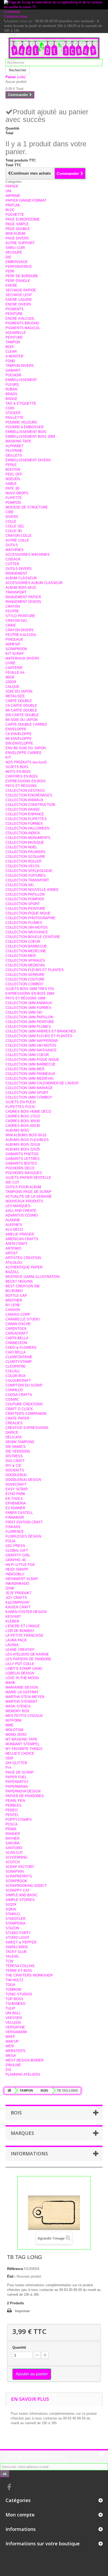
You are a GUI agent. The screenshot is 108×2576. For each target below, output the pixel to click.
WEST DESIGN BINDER (25, 2060)
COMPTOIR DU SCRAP (24, 1385)
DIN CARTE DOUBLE (22, 715)
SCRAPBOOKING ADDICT (26, 1886)
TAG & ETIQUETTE (21, 403)
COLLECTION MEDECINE (26, 951)
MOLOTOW (14, 1730)
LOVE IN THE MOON (22, 1678)
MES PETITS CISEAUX (24, 1716)
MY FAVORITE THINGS (24, 1749)
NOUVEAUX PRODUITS (24, 1201)
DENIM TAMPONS (20, 1442)
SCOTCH (13, 1862)
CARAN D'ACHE (18, 1324)
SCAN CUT (14, 1853)
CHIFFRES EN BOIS (22, 776)
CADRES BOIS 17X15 (23, 1116)
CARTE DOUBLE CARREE (26, 724)
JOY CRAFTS (16, 1598)
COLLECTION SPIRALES (25, 960)
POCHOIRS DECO (20, 1168)
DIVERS (12, 517)
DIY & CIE (13, 1466)
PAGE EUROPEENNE (23, 219)
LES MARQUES (18, 1206)
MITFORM (13, 1720)
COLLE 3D (14, 531)
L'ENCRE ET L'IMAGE (23, 1626)
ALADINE (13, 1220)
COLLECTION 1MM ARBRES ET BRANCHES (41, 1031)
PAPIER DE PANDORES (25, 1796)
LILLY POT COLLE (20, 1664)
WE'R (10, 2046)
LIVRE (10, 663)
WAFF (10, 2037)
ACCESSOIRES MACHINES (28, 555)
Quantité (19, 2347)
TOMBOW (13, 1989)
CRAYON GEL (17, 621)
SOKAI (11, 1909)
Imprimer (22, 2311)
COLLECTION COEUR (23, 942)
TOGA (10, 1985)
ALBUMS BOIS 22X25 (23, 1149)
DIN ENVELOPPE (19, 743)
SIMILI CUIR (15, 248)
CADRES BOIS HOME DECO (28, 1112)
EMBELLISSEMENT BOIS (26, 432)
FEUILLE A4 (15, 673)
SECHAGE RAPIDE (21, 290)
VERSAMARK (16, 2032)
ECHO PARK (15, 1494)
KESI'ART (13, 1617)
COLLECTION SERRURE (25, 975)
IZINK (10, 1588)
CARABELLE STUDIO (23, 1319)
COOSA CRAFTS (19, 1395)
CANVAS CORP (18, 1314)
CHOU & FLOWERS (21, 1348)
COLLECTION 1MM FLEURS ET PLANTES (39, 1036)
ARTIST (12, 1253)
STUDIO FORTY (18, 1933)
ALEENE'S (14, 1225)
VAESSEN (14, 2018)
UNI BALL (13, 2013)
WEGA (11, 2056)
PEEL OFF (14, 474)
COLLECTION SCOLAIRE (25, 857)
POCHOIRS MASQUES (24, 1173)
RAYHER (12, 1838)
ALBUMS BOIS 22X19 (23, 1145)
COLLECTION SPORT (23, 904)
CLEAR (11, 352)
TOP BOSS (14, 1999)
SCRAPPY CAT (18, 1890)
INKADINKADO (17, 1584)
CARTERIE (14, 668)
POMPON (13, 503)
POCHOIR (13, 375)
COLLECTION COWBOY (25, 984)
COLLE (11, 521)
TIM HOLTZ (14, 1980)
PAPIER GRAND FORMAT (26, 200)
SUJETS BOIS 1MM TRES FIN (30, 989)
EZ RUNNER (15, 1508)
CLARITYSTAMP (19, 1362)
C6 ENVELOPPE (19, 734)
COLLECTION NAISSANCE (27, 932)
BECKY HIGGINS (19, 1281)
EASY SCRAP (17, 1489)
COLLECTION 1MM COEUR (27, 1055)
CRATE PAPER (17, 1418)
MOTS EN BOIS (18, 772)
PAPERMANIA (17, 1787)
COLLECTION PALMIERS (25, 852)
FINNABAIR (15, 1517)
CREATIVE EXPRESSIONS (27, 1428)
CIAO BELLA (16, 1352)
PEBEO (12, 1810)
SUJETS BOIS (17, 767)
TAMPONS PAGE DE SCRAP (28, 1192)
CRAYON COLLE (19, 536)
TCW (9, 1961)
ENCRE (11, 285)
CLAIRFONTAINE (19, 1357)
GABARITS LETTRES (23, 1159)
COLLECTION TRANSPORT (27, 880)
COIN (10, 408)
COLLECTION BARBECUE (26, 946)
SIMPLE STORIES (20, 1900)
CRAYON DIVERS (20, 630)
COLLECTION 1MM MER (25, 1069)
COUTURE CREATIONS (24, 1404)
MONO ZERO (16, 1735)
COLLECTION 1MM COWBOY (29, 1097)
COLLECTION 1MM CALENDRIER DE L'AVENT (42, 1083)
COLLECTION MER (21, 956)
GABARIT (13, 370)
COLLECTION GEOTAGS (25, 791)
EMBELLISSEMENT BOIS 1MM (30, 437)
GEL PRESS (15, 1546)
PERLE (11, 465)
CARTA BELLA (17, 1338)
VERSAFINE (15, 2027)
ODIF (10, 1758)
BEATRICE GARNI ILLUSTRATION (33, 1277)
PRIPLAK (13, 205)
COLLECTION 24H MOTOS (27, 927)
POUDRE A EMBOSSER (25, 427)
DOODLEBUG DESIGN (23, 1480)
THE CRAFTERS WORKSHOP (29, 1975)
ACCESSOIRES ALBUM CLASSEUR (34, 583)
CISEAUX (13, 559)
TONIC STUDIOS (19, 1994)
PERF (10, 271)
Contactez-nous (16, 16)
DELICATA (14, 1437)
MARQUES (22, 2133)
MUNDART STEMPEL (23, 1744)
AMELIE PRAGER (20, 1234)
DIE (8, 257)
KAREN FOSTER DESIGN (26, 1612)
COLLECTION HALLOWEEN (27, 828)
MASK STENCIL (18, 1706)
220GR (11, 682)
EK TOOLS (14, 1499)
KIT (8, 757)
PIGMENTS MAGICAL (23, 328)
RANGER (13, 1834)
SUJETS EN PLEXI (21, 1102)
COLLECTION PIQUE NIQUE (28, 913)
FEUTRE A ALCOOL (21, 635)
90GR (10, 677)
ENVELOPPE (16, 729)
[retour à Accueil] (9, 2091)
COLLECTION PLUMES (24, 923)
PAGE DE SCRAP (20, 1772)
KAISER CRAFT (18, 1607)
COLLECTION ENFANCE (25, 814)
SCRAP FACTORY (20, 1867)
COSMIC (12, 1399)
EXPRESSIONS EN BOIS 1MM (30, 994)
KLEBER (12, 1621)
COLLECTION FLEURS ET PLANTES (35, 970)
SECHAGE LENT (19, 295)
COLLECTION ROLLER (23, 861)
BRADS (11, 394)
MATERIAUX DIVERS (22, 658)
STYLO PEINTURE (20, 616)
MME (10, 1725)
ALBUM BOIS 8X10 (21, 588)
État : (11, 2276)
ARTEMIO (13, 1248)
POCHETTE (15, 215)
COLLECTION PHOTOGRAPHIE (31, 918)
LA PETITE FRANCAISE (25, 1635)
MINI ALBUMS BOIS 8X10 (26, 1135)
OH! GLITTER (16, 1763)
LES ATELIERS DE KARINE (27, 1654)
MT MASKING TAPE (21, 1739)
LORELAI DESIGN (20, 1673)
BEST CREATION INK (23, 1286)
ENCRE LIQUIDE (19, 300)
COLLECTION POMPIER (25, 899)
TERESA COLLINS (20, 1966)
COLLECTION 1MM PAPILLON (29, 1017)
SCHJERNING (17, 1857)
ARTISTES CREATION (23, 1258)
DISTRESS (14, 1456)
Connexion (12, 12)
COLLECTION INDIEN (23, 833)
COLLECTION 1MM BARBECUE (31, 1064)
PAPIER (12, 186)
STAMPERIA (15, 1923)
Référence (15, 2269)
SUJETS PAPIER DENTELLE (28, 1178)
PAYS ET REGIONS (21, 786)
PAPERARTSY (17, 1782)
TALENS (12, 1956)
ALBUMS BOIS (17, 1130)
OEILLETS (14, 455)
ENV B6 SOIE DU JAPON (26, 748)
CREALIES (14, 1423)
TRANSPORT (16, 592)
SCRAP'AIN (15, 1871)
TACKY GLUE (16, 1952)
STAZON (12, 1928)
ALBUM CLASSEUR (21, 578)
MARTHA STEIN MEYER (25, 1697)
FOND (10, 361)
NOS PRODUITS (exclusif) (26, 762)
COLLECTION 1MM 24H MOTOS (31, 1045)
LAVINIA (12, 1645)
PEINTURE (14, 314)
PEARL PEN (15, 1801)
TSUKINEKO (15, 2004)
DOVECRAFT (16, 1484)
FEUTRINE (14, 451)
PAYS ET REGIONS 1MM (25, 998)
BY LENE (13, 1305)
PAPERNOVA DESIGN (23, 1791)
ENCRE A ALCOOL (20, 318)
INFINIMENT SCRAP (22, 1579)
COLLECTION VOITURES (26, 875)
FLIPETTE (14, 498)
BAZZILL (12, 1272)
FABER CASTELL (19, 1513)
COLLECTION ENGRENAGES (29, 795)
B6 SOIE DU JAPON (21, 720)
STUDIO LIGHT (17, 1938)
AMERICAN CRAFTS (22, 1239)
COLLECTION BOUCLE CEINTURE (33, 937)
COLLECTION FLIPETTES (26, 819)
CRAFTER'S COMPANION (26, 1414)
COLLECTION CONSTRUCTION (30, 805)
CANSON (13, 1310)
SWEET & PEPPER (21, 1942)
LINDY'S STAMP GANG (24, 1669)
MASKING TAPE (18, 441)
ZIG (8, 2070)
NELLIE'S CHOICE (20, 1753)
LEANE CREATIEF (20, 1650)
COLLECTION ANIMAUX (25, 800)
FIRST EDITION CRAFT (24, 1522)
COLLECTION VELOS (23, 866)
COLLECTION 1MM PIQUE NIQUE (32, 1060)
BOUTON (13, 470)
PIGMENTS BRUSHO (22, 323)
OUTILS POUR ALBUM (23, 1187)
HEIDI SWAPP (17, 1569)
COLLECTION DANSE (23, 809)
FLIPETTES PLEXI (20, 1107)
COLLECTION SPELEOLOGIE (29, 871)
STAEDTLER (15, 1919)
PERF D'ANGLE (18, 281)
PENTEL (12, 1815)
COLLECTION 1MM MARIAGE (29, 1088)
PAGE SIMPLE (17, 224)
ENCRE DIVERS (18, 304)
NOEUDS (13, 479)
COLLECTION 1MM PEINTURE (30, 1022)
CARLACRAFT (17, 1333)
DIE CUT (12, 1182)
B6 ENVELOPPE (19, 739)
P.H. (9, 1768)
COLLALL (13, 1371)
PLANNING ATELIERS (23, 2074)
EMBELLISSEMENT (21, 380)
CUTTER (12, 564)
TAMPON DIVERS (20, 366)
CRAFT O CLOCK (19, 1409)
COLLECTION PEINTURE (25, 909)
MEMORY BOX (17, 1711)
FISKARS (13, 1527)
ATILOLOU (14, 1263)
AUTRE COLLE (17, 540)
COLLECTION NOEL (21, 847)
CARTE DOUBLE (19, 701)
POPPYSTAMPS (19, 1820)
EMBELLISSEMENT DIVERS (28, 460)
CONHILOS (14, 1390)
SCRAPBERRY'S (19, 1876)
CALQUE (12, 687)
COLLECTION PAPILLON (25, 894)
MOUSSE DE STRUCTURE (27, 507)
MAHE (10, 1683)
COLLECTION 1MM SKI (24, 1012)
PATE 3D (12, 488)
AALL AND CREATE (21, 1211)
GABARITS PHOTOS (22, 1154)
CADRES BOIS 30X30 (23, 1121)
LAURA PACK (16, 1640)
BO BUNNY (14, 1291)
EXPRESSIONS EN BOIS (26, 781)
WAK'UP (12, 2041)
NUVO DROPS (17, 493)
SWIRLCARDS (17, 1947)
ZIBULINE (13, 2065)
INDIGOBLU (15, 1574)
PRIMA (11, 1829)
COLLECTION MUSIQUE (25, 842)
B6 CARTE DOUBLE (21, 710)
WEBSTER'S (15, 2051)
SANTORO (14, 1848)
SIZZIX (11, 1905)
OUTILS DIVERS (19, 569)
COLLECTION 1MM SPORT (27, 1093)
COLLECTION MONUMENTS (28, 838)
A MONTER (14, 356)
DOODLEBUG (16, 1475)
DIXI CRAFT (15, 1461)
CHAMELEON (16, 1343)
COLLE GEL (15, 526)
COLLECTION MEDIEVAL (25, 965)
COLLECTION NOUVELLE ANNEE (32, 890)
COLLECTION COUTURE (25, 979)
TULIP (10, 2008)
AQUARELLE (16, 333)
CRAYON (13, 606)
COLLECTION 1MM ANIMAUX (29, 1003)
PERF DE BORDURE (22, 276)
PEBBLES (13, 1805)
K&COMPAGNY (18, 1602)
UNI (8, 191)
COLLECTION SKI (20, 885)
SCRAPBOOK (16, 649)
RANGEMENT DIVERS (23, 602)
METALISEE (15, 696)
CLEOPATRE (16, 1366)
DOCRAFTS (15, 1470)
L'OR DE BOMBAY (20, 1631)
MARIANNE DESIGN (22, 1687)
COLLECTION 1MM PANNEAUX (30, 1074)
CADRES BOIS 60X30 (23, 1126)
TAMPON (13, 342)
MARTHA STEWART (21, 1702)
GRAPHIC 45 (16, 1560)
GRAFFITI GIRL (18, 1555)
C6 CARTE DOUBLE (21, 706)
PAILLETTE (15, 418)
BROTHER (14, 1300)
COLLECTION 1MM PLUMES (28, 1027)
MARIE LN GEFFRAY (22, 1692)
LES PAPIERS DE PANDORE (28, 1659)
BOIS (10, 347)
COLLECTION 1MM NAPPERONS (32, 1041)
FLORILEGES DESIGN (23, 1536)
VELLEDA (13, 2023)
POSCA (12, 1824)
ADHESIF (13, 644)
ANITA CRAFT (17, 1244)
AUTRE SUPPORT (20, 243)
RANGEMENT (16, 573)
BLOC (10, 210)
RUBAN (11, 389)
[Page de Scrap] (54, 48)
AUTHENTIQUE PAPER (24, 1267)
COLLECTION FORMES (24, 824)
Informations (29, 2154)
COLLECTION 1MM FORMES (28, 1008)
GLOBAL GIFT (17, 1551)
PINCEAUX (14, 639)
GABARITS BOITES (21, 1163)
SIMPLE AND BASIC (22, 1895)
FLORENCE (15, 1532)
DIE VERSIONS (18, 1451)
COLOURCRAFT (18, 1381)
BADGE (12, 399)
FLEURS (12, 385)
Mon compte (20, 2515)
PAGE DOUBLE (18, 229)
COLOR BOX (16, 1376)
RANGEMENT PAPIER (23, 597)
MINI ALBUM (15, 234)
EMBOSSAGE (17, 262)
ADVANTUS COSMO (22, 1215)
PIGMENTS (15, 309)
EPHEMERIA (16, 1503)
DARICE (12, 1432)
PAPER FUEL (16, 1777)
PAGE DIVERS (17, 238)
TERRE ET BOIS (19, 1971)
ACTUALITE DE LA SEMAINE (29, 1196)
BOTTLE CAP (16, 1296)
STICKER (13, 413)
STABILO (13, 1914)
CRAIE (11, 625)
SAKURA (13, 1843)
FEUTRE (12, 611)
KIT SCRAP (15, 654)
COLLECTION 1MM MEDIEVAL (30, 1078)
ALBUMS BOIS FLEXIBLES (27, 1140)
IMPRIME (13, 196)
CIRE (10, 512)
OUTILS (12, 545)
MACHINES (15, 550)
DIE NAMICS (16, 1447)
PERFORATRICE (19, 267)
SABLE (11, 484)
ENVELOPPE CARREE (24, 753)
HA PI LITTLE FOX (20, 1565)
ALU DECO (14, 1230)
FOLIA (10, 1541)
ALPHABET (15, 446)
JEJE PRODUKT (18, 1593)
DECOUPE (14, 252)
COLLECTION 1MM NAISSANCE (31, 1050)
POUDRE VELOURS (21, 422)
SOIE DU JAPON (19, 691)
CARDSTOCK (16, 1329)
